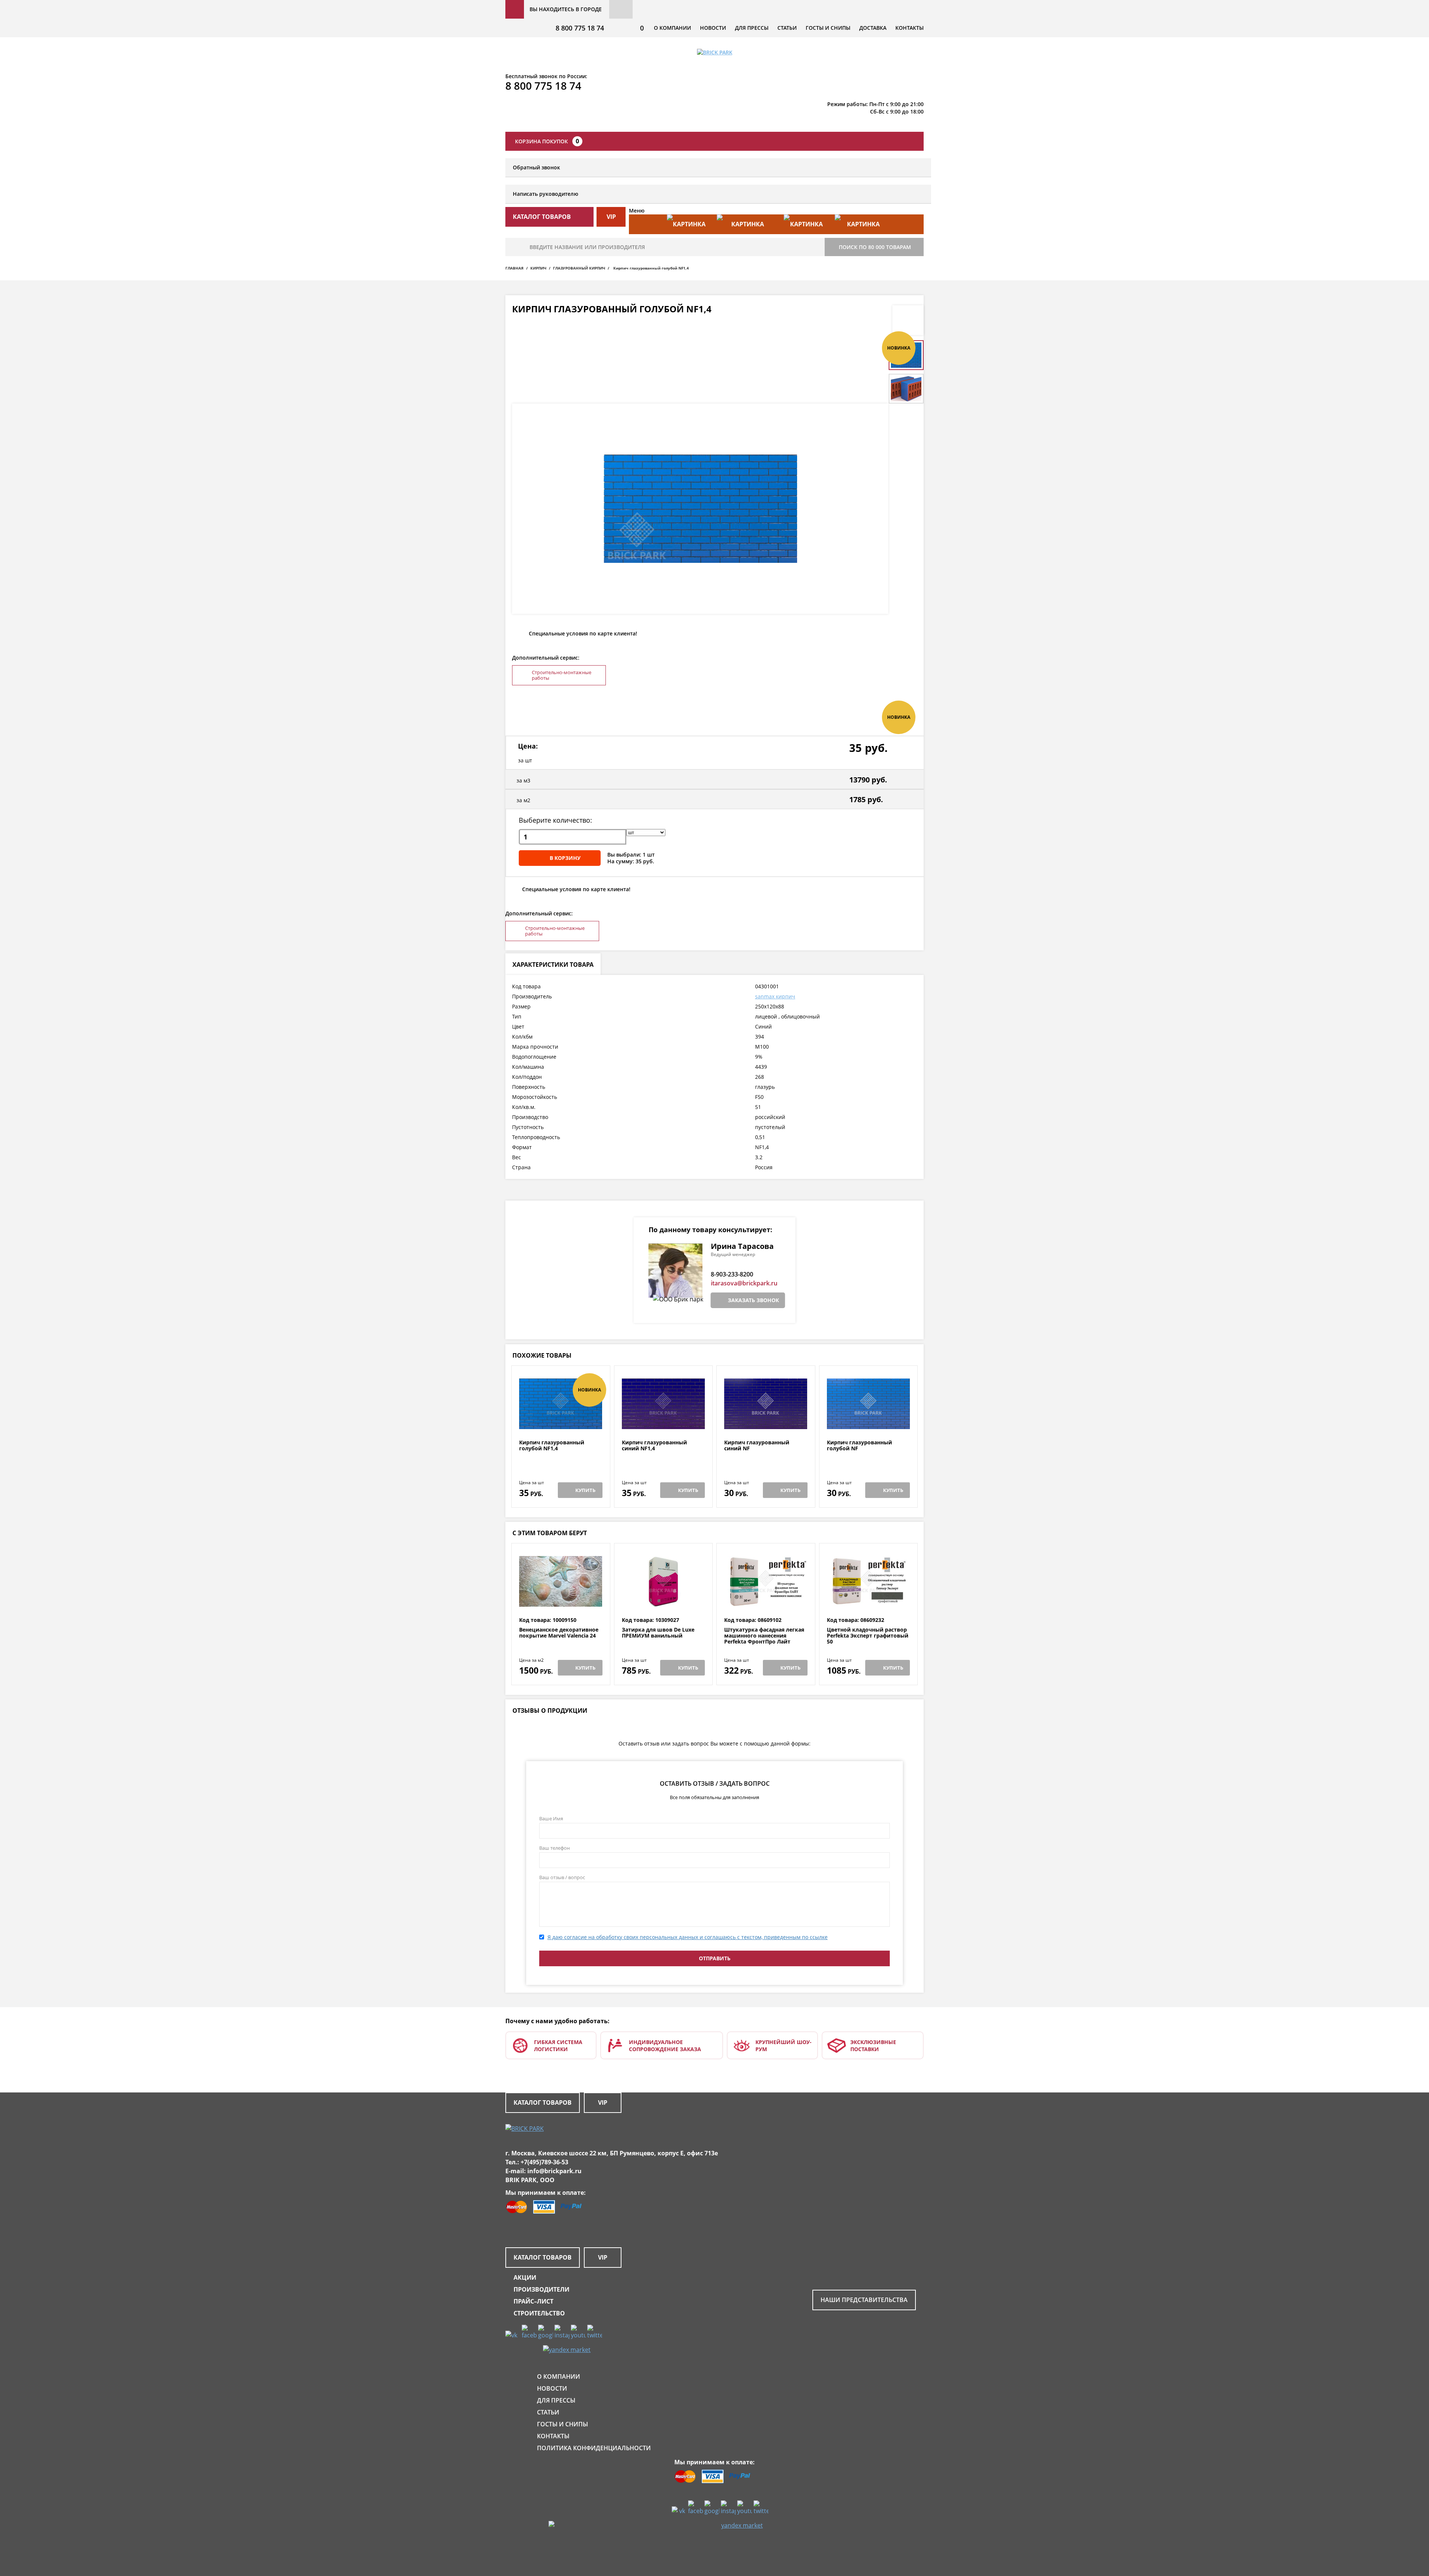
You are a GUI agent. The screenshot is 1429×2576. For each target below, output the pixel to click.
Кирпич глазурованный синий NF (757, 1446)
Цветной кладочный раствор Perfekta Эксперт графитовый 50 (868, 1636)
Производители (541, 2289)
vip (611, 217)
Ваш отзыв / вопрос (562, 1877)
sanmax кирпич (775, 996)
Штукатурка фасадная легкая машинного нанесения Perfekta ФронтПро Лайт (764, 1636)
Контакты (909, 28)
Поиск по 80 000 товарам (875, 247)
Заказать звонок (753, 1300)
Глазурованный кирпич (579, 268)
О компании (672, 28)
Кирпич (538, 268)
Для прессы (752, 28)
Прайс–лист (533, 2301)
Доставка (873, 28)
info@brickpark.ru (554, 2171)
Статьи (787, 28)
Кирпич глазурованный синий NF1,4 (654, 1446)
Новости (713, 28)
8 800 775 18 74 (580, 28)
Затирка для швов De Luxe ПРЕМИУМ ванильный (658, 1633)
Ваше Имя (551, 1818)
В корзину (565, 858)
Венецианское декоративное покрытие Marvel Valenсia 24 (559, 1633)
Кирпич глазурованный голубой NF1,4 (552, 1446)
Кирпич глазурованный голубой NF (859, 1446)
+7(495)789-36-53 (544, 2162)
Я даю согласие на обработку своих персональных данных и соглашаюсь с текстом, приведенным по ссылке (688, 1937)
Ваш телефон (554, 1848)
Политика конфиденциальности (594, 2448)
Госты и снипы (828, 28)
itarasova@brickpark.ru (744, 1283)
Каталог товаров (543, 2102)
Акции (525, 2277)
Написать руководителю (546, 194)
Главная (514, 268)
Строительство (539, 2313)
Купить (585, 1490)
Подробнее (561, 1421)
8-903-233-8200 (732, 1274)
